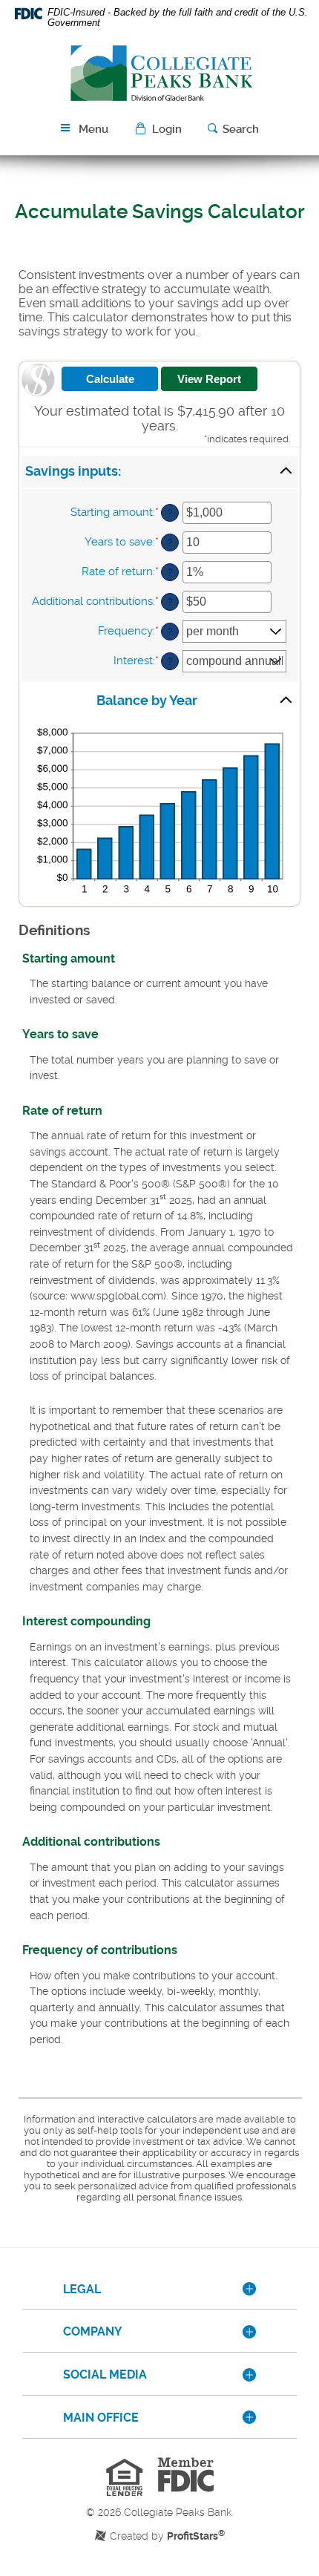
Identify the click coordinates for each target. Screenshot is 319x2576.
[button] (160, 129)
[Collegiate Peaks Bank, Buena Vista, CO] (159, 72)
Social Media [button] (105, 2375)
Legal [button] (82, 2289)
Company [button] (93, 2331)
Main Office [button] (101, 2418)
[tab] (159, 2290)
